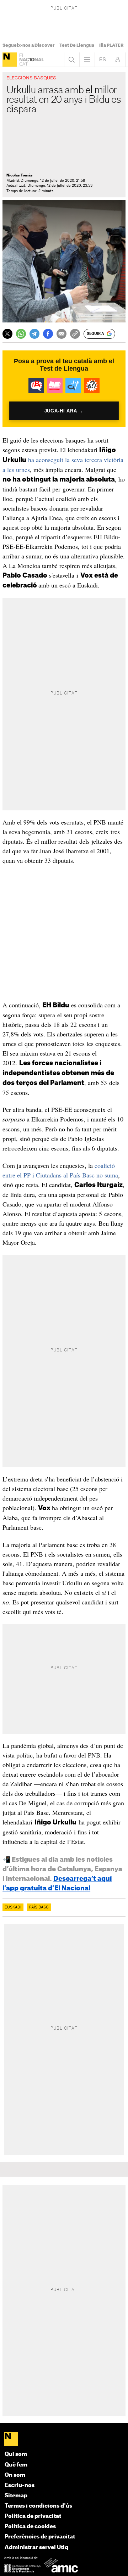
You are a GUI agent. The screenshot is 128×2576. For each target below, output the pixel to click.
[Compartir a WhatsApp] (21, 334)
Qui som (16, 2454)
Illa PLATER (111, 45)
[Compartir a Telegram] (34, 334)
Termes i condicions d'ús (38, 2506)
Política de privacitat (33, 2516)
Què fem (16, 2465)
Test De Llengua (77, 45)
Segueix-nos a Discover (28, 45)
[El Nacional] (10, 60)
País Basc (39, 1907)
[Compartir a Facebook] (48, 334)
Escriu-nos (20, 2485)
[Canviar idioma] (102, 60)
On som (15, 2475)
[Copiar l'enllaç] (75, 334)
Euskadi (13, 1907)
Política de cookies (30, 2527)
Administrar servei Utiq (36, 2547)
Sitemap (16, 2496)
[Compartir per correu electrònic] (62, 334)
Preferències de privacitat (40, 2537)
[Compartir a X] (7, 334)
